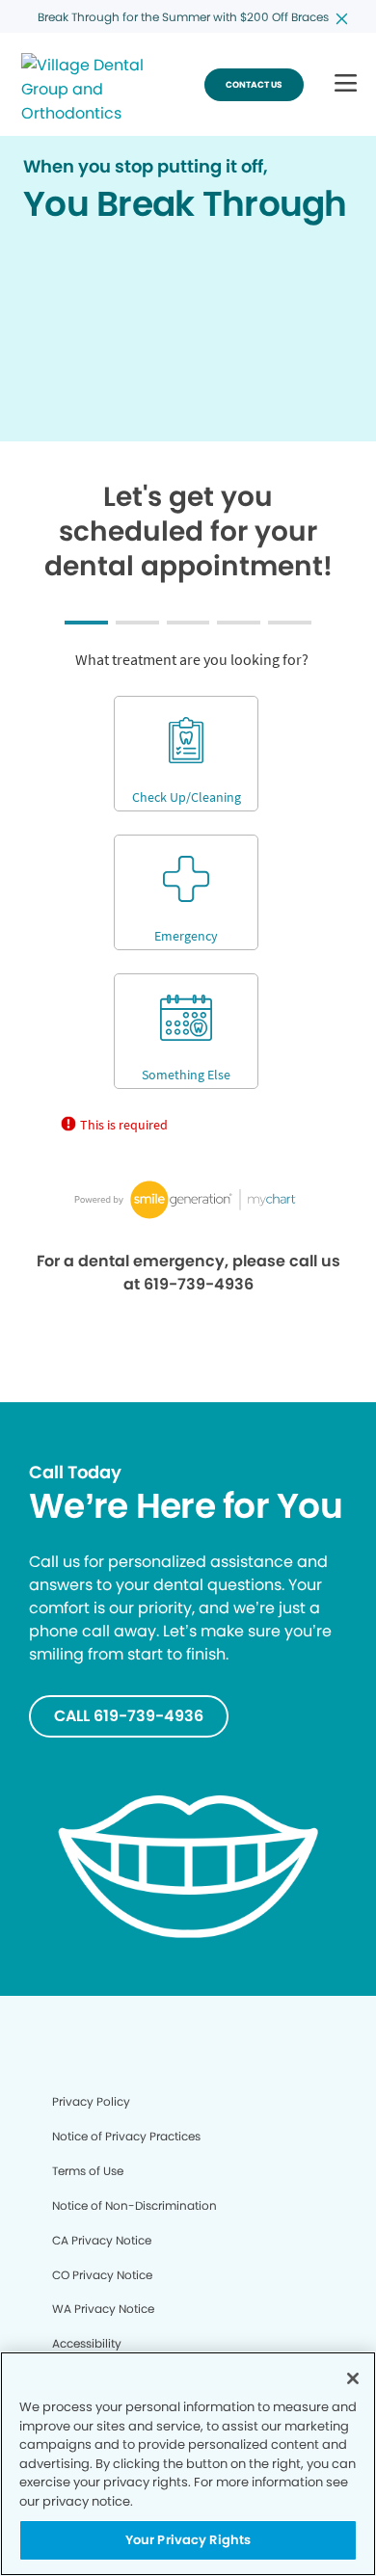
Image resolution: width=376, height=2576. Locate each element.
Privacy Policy (91, 2101)
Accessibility (87, 2343)
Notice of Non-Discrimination (134, 2205)
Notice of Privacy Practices (126, 2136)
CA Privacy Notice (102, 2240)
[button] (346, 84)
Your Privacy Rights (188, 2540)
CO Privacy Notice (102, 2275)
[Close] (353, 2378)
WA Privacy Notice (103, 2309)
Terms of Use (88, 2171)
